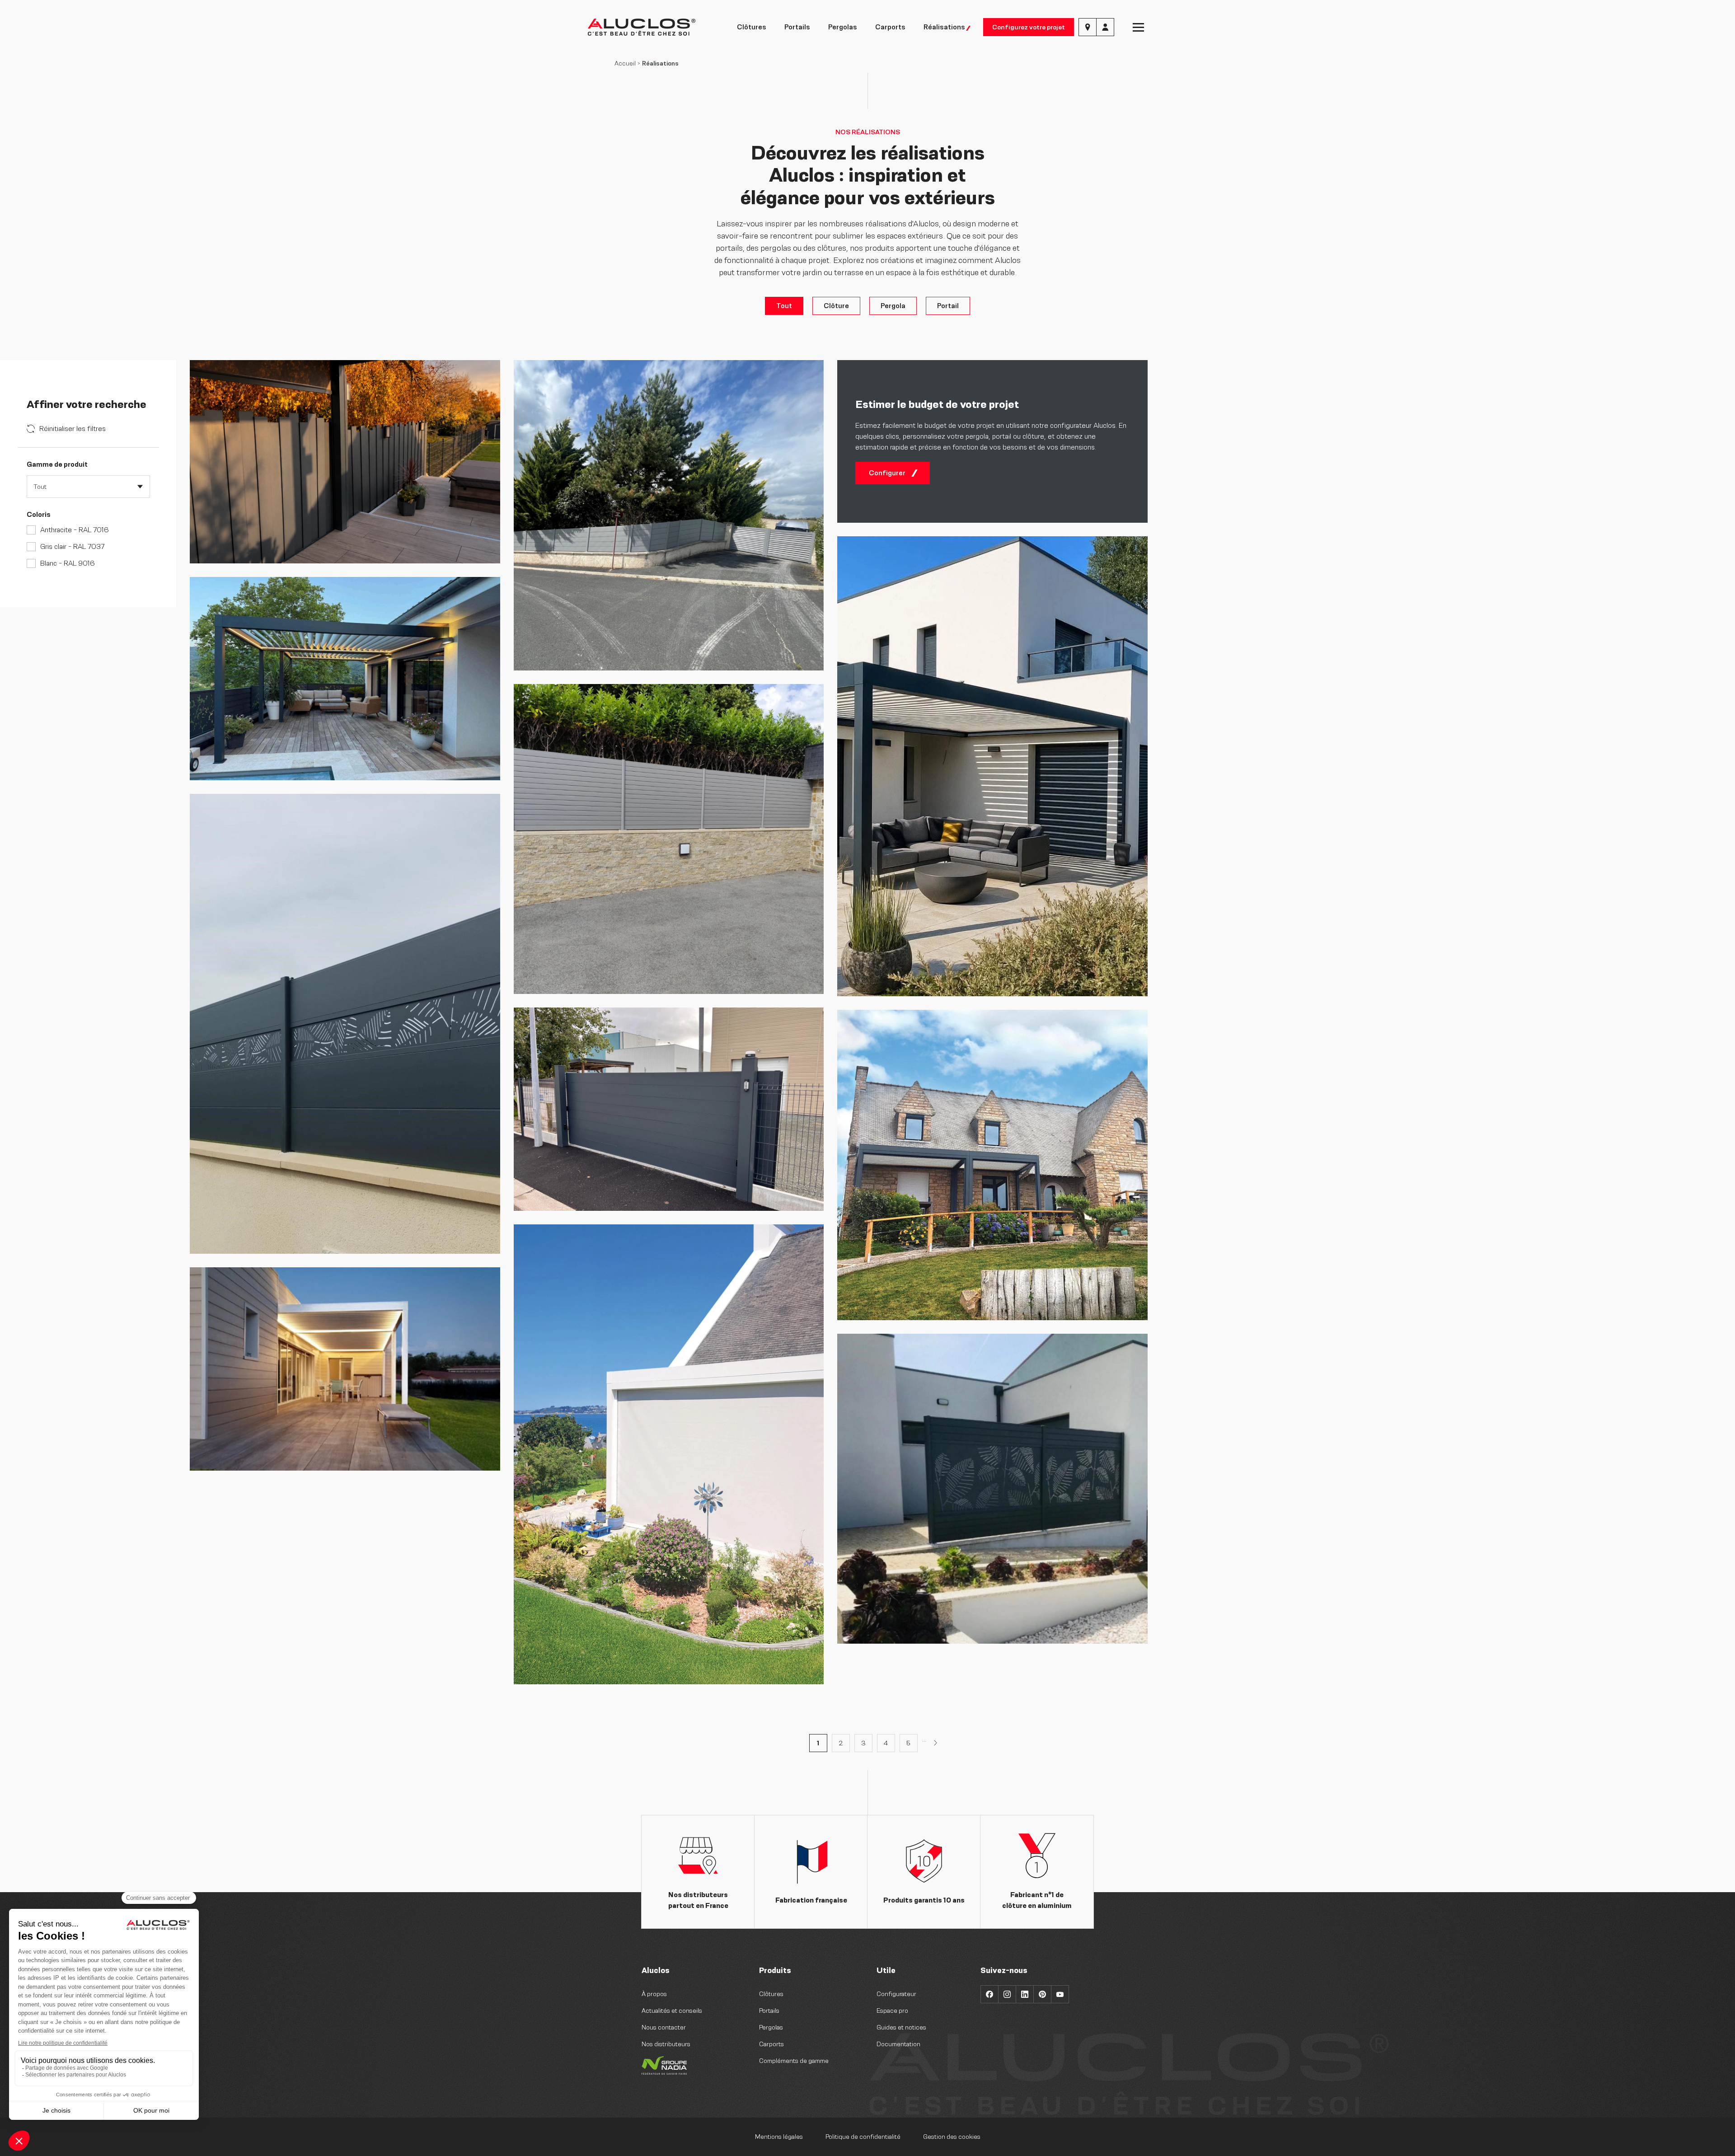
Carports (890, 27)
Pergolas (843, 27)
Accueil (625, 63)
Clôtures (752, 27)
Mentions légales (779, 2137)
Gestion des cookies (952, 2137)
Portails (797, 27)
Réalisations (944, 27)
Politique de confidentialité (863, 2137)
